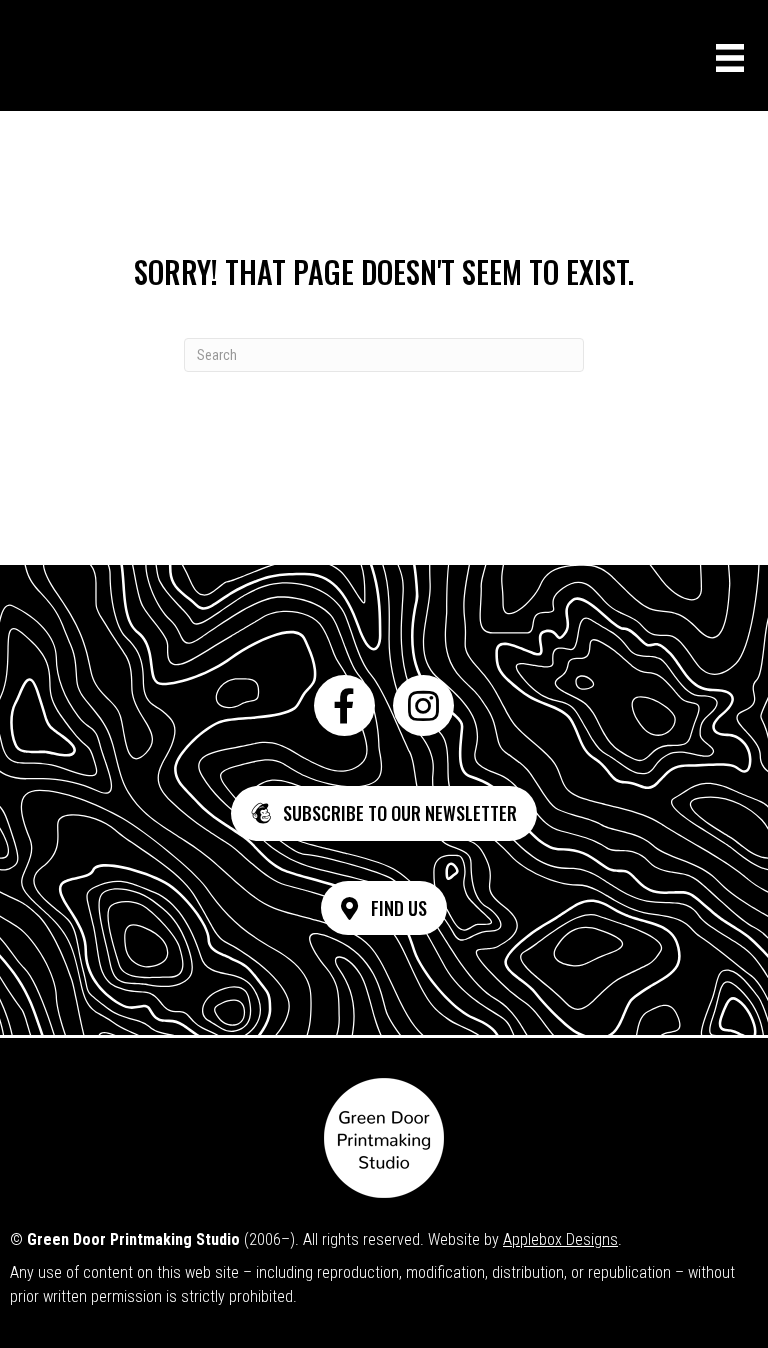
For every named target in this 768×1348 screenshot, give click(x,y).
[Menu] (730, 58)
